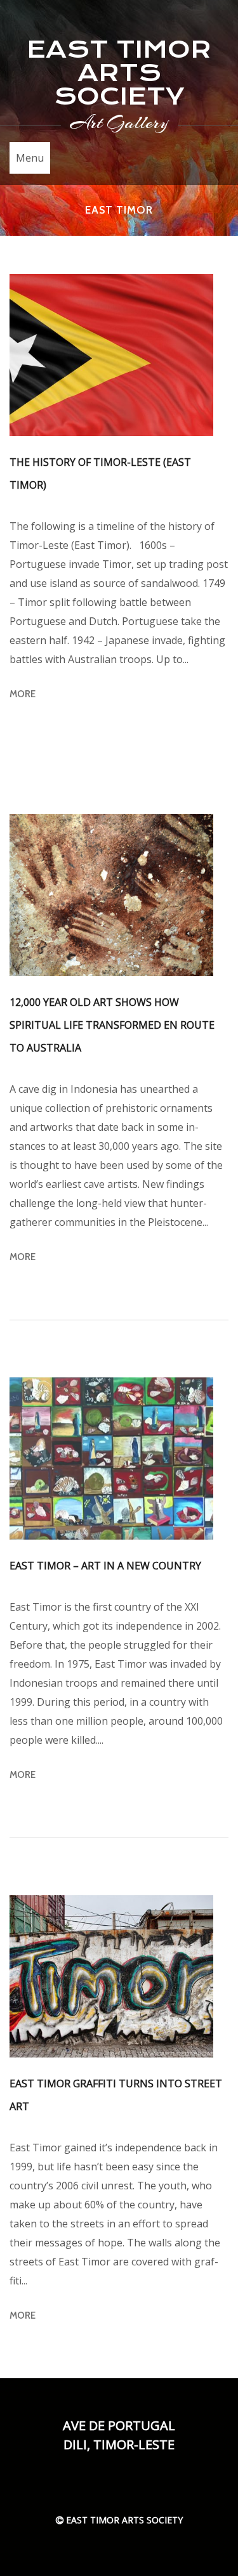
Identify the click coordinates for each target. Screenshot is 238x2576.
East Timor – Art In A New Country (105, 1566)
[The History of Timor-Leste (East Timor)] (111, 355)
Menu (30, 158)
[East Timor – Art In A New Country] (111, 1459)
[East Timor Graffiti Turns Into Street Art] (111, 1976)
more (23, 694)
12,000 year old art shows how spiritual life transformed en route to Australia (112, 1025)
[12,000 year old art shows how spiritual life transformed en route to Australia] (111, 895)
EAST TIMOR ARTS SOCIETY (119, 73)
